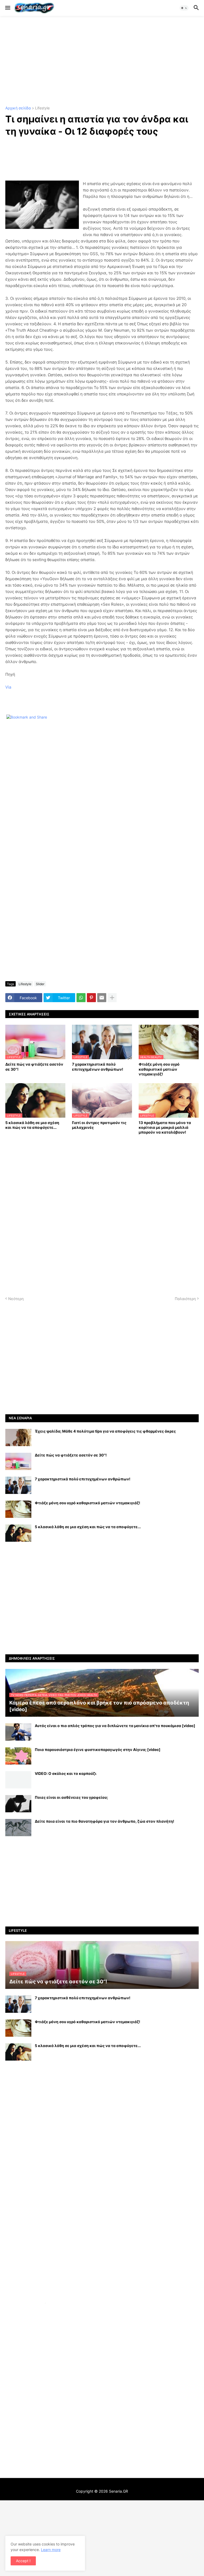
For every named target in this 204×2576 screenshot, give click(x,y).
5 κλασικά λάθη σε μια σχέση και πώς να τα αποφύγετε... (32, 1125)
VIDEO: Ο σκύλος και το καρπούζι (66, 1773)
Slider (40, 984)
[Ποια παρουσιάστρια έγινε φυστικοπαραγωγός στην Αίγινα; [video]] (18, 1756)
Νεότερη (16, 1299)
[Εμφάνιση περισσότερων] (112, 998)
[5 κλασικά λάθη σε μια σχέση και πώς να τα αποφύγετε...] (18, 1533)
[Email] (102, 998)
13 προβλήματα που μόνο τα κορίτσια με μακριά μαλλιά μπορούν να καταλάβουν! (165, 1127)
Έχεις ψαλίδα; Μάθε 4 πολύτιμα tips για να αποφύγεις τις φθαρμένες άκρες (105, 1431)
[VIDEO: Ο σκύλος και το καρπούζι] (18, 1780)
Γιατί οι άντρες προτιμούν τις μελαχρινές (99, 1125)
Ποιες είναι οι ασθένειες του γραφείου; (71, 1797)
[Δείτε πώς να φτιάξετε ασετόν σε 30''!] (18, 1461)
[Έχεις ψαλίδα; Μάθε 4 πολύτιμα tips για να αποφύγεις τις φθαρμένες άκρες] (18, 1437)
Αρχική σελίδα (18, 108)
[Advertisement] (102, 61)
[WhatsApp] (81, 998)
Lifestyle (42, 108)
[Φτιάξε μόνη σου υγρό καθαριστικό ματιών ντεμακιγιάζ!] (18, 1509)
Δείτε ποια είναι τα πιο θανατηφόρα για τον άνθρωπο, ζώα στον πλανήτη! (105, 1821)
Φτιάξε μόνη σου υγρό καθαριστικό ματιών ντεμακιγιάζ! (159, 1069)
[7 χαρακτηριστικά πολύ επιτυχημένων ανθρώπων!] (18, 1485)
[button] (7, 8)
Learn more (51, 2550)
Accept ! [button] (23, 2561)
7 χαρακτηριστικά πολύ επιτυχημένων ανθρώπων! (98, 1067)
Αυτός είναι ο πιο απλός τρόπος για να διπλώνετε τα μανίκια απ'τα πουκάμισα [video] (115, 1726)
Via (8, 687)
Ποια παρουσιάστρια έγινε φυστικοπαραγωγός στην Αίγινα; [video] (98, 1750)
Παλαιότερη (185, 1299)
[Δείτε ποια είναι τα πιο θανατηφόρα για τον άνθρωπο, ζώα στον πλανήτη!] (18, 1828)
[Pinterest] (91, 998)
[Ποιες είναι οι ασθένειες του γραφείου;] (18, 1804)
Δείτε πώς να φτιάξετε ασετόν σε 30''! (34, 1067)
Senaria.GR (118, 2491)
